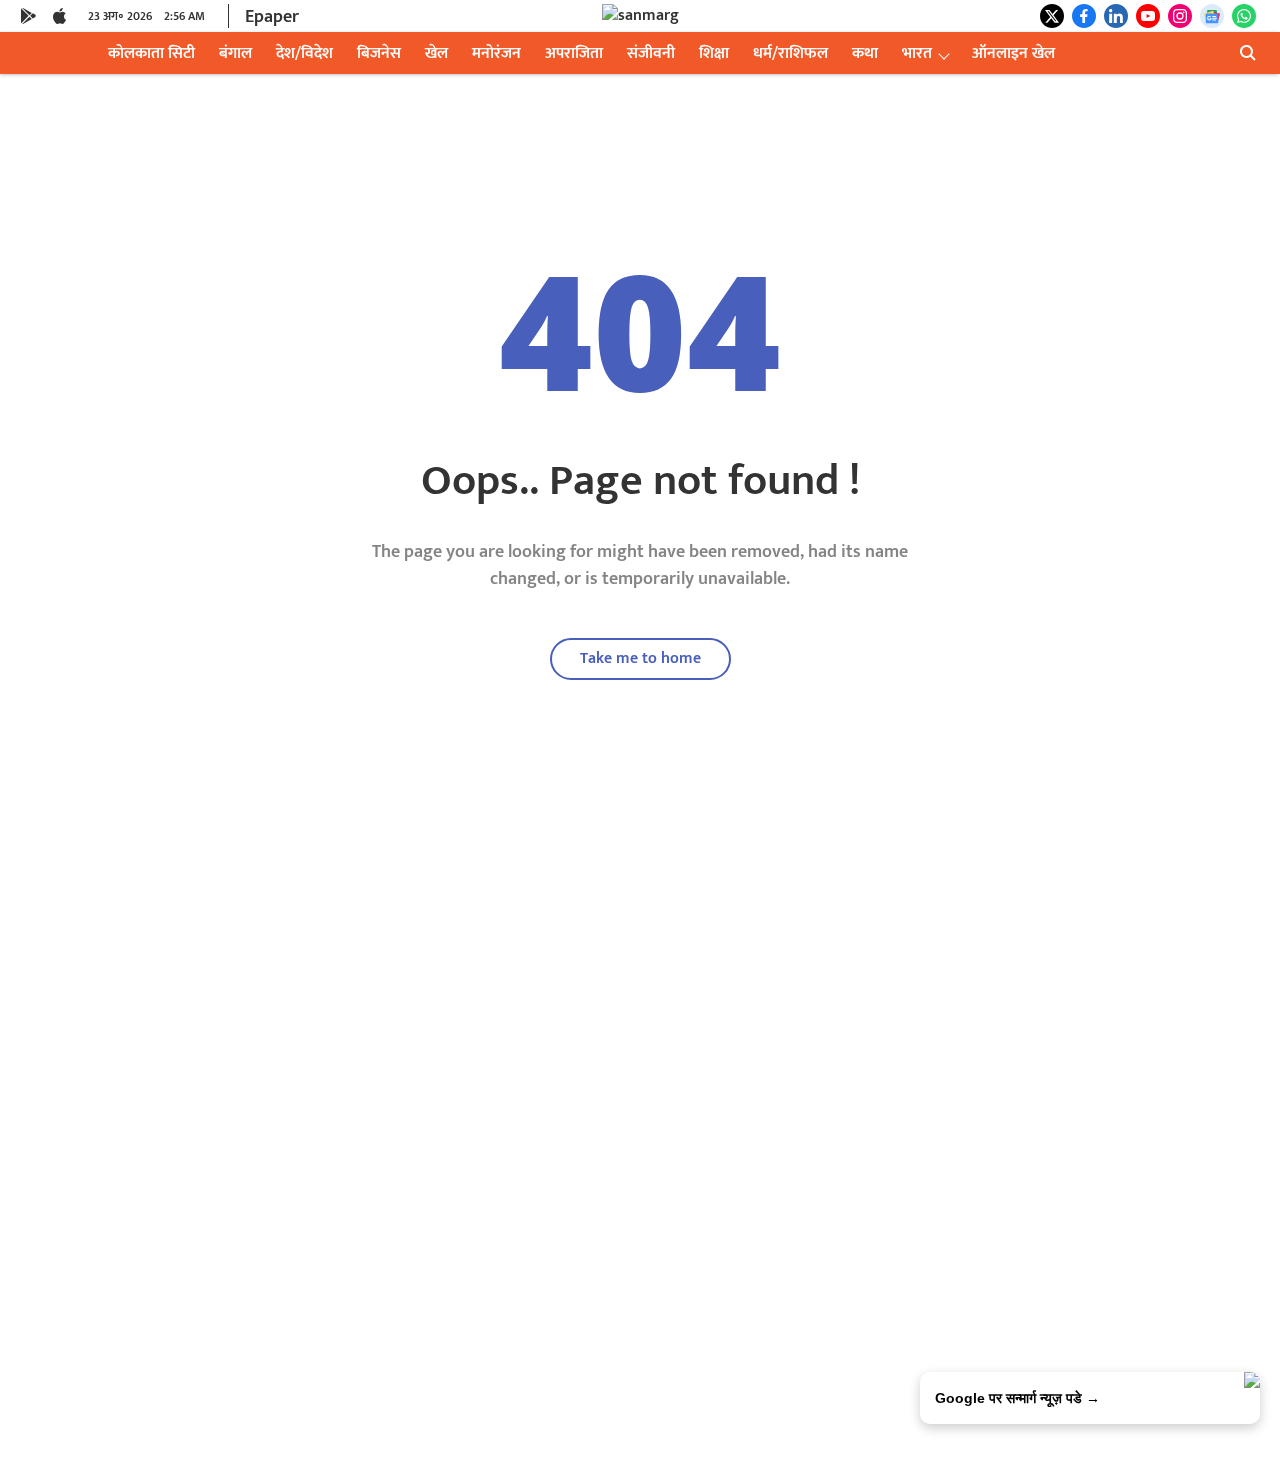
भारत (917, 53)
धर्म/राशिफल (790, 53)
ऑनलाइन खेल (1013, 53)
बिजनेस (379, 53)
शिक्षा (714, 53)
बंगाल (235, 53)
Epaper (272, 17)
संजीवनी (651, 53)
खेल (436, 53)
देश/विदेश (304, 53)
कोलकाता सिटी (151, 53)
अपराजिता (574, 53)
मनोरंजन (496, 53)
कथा (865, 53)
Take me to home (640, 658)
